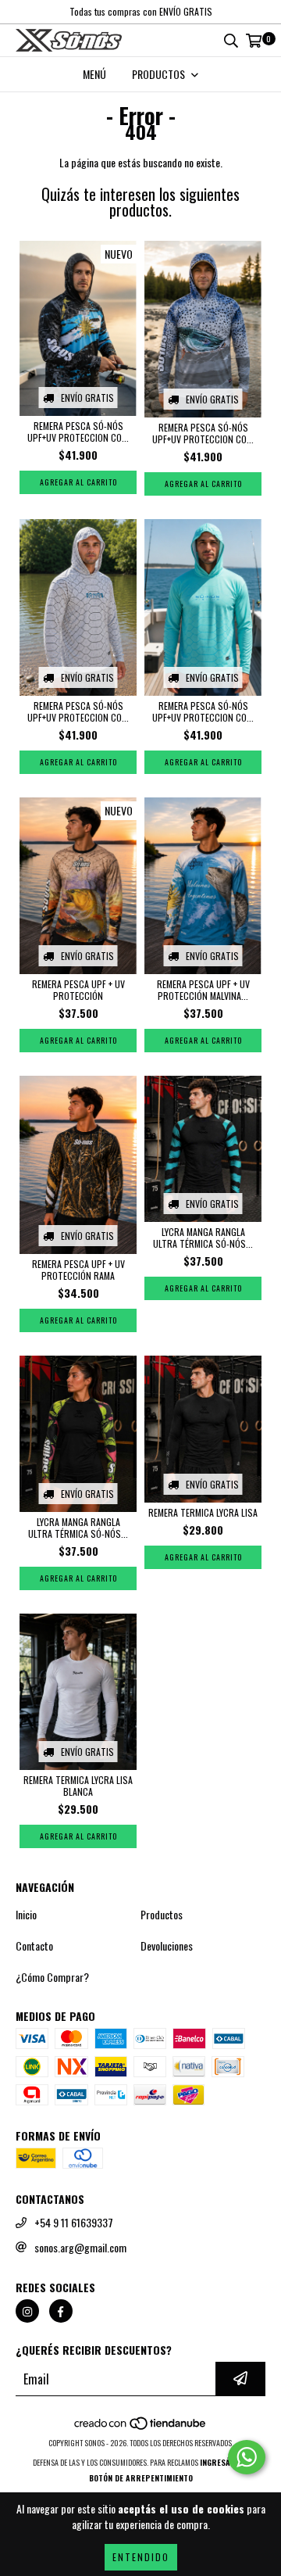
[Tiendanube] (141, 2427)
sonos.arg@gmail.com (80, 2248)
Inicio (26, 1915)
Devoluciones (167, 1946)
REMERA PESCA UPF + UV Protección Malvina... (203, 990)
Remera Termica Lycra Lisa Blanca (78, 1786)
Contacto (34, 1946)
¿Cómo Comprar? (52, 1977)
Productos (162, 1915)
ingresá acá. (224, 2462)
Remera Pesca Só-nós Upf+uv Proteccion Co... (78, 432)
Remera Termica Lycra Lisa (203, 1512)
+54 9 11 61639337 (74, 2223)
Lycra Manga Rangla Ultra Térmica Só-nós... (203, 1238)
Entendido (141, 2557)
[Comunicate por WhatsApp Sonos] (247, 2457)
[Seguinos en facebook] (61, 2311)
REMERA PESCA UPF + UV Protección (78, 990)
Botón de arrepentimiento (141, 2478)
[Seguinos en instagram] (27, 2311)
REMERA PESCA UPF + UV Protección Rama (78, 1270)
